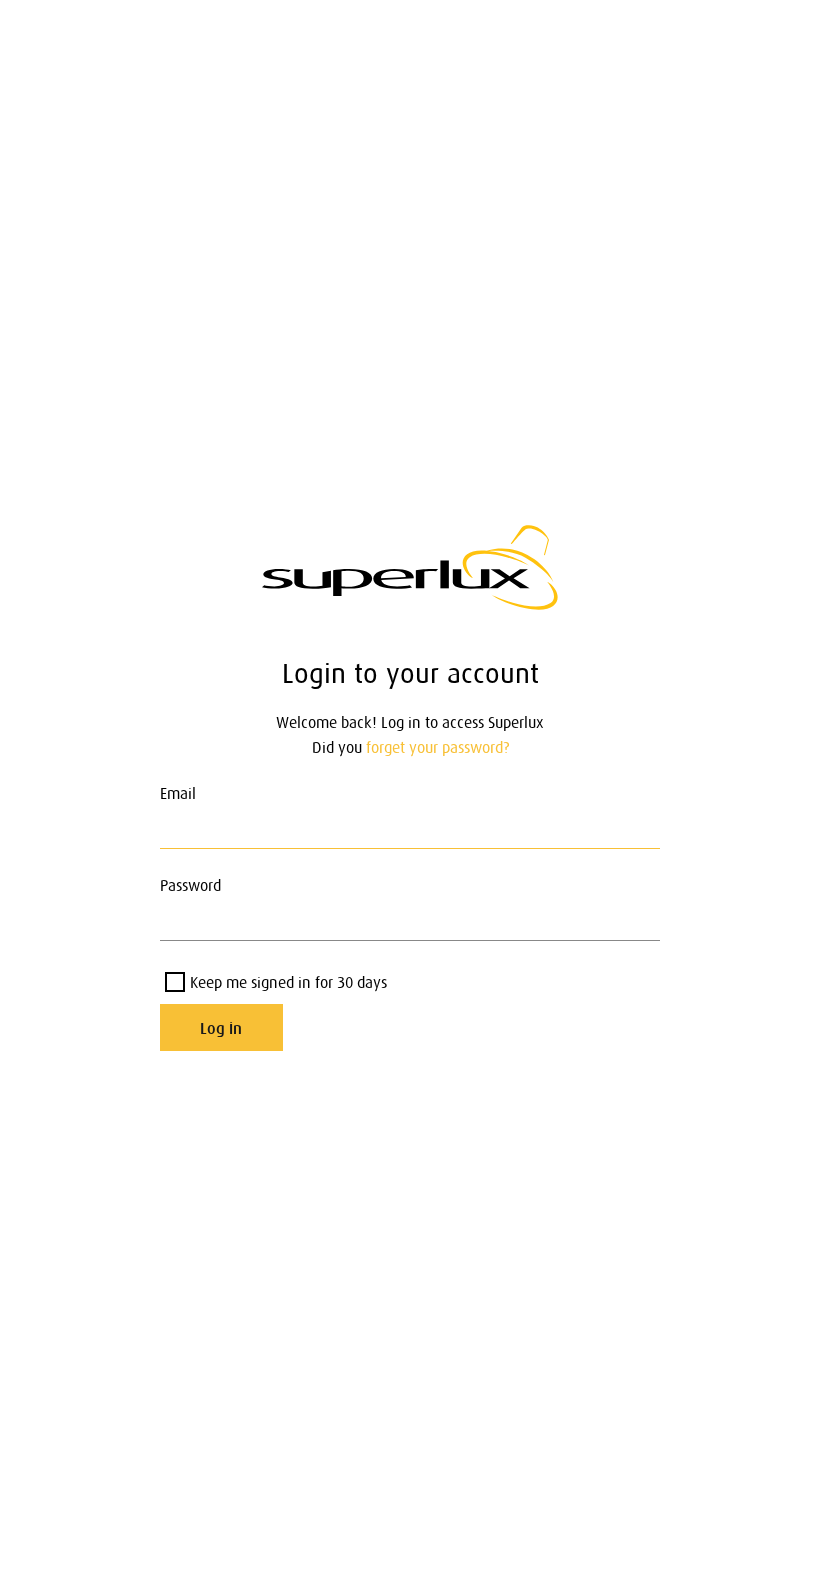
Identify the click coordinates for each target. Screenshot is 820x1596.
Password (190, 885)
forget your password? (437, 747)
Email (178, 793)
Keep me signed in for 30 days (288, 982)
